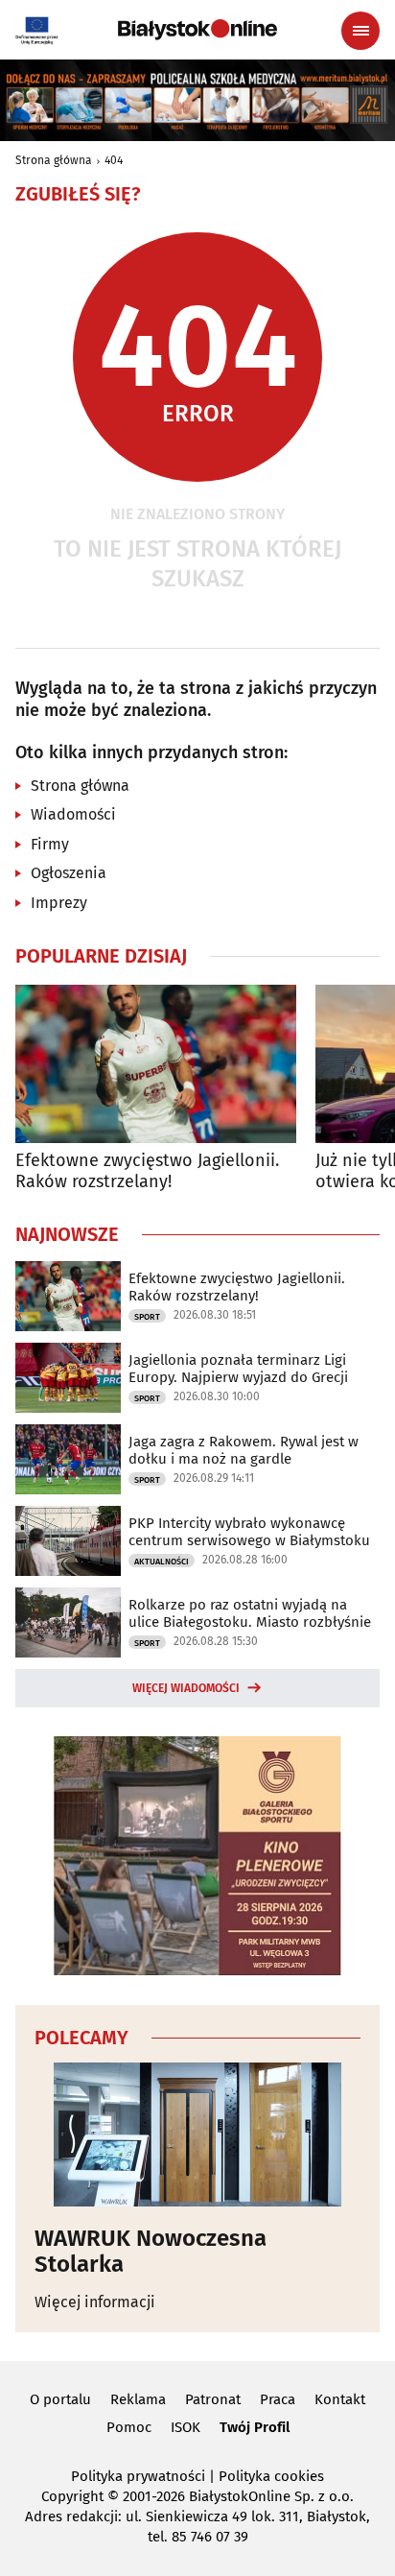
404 (114, 160)
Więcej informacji (95, 2302)
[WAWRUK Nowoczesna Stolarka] (197, 2135)
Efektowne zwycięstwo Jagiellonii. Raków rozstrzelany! (147, 1171)
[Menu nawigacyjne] (360, 31)
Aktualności (162, 1562)
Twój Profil (255, 2427)
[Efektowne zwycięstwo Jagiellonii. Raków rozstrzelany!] (156, 1064)
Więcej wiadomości (186, 1688)
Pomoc (129, 2427)
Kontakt (340, 2399)
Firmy (50, 844)
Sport (147, 1317)
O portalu (60, 2399)
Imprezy (59, 903)
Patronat (213, 2399)
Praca (278, 2399)
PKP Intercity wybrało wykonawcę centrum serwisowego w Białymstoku (249, 1532)
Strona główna (54, 160)
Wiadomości (73, 814)
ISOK (186, 2427)
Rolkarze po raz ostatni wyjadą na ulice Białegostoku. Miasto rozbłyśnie (250, 1613)
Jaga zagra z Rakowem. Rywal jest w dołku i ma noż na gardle (244, 1450)
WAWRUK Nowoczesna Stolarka (151, 2251)
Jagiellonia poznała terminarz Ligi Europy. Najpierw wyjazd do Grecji (238, 1369)
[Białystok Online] (197, 30)
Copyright (72, 2496)
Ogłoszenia (69, 873)
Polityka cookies (271, 2476)
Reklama (138, 2399)
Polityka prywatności (138, 2476)
